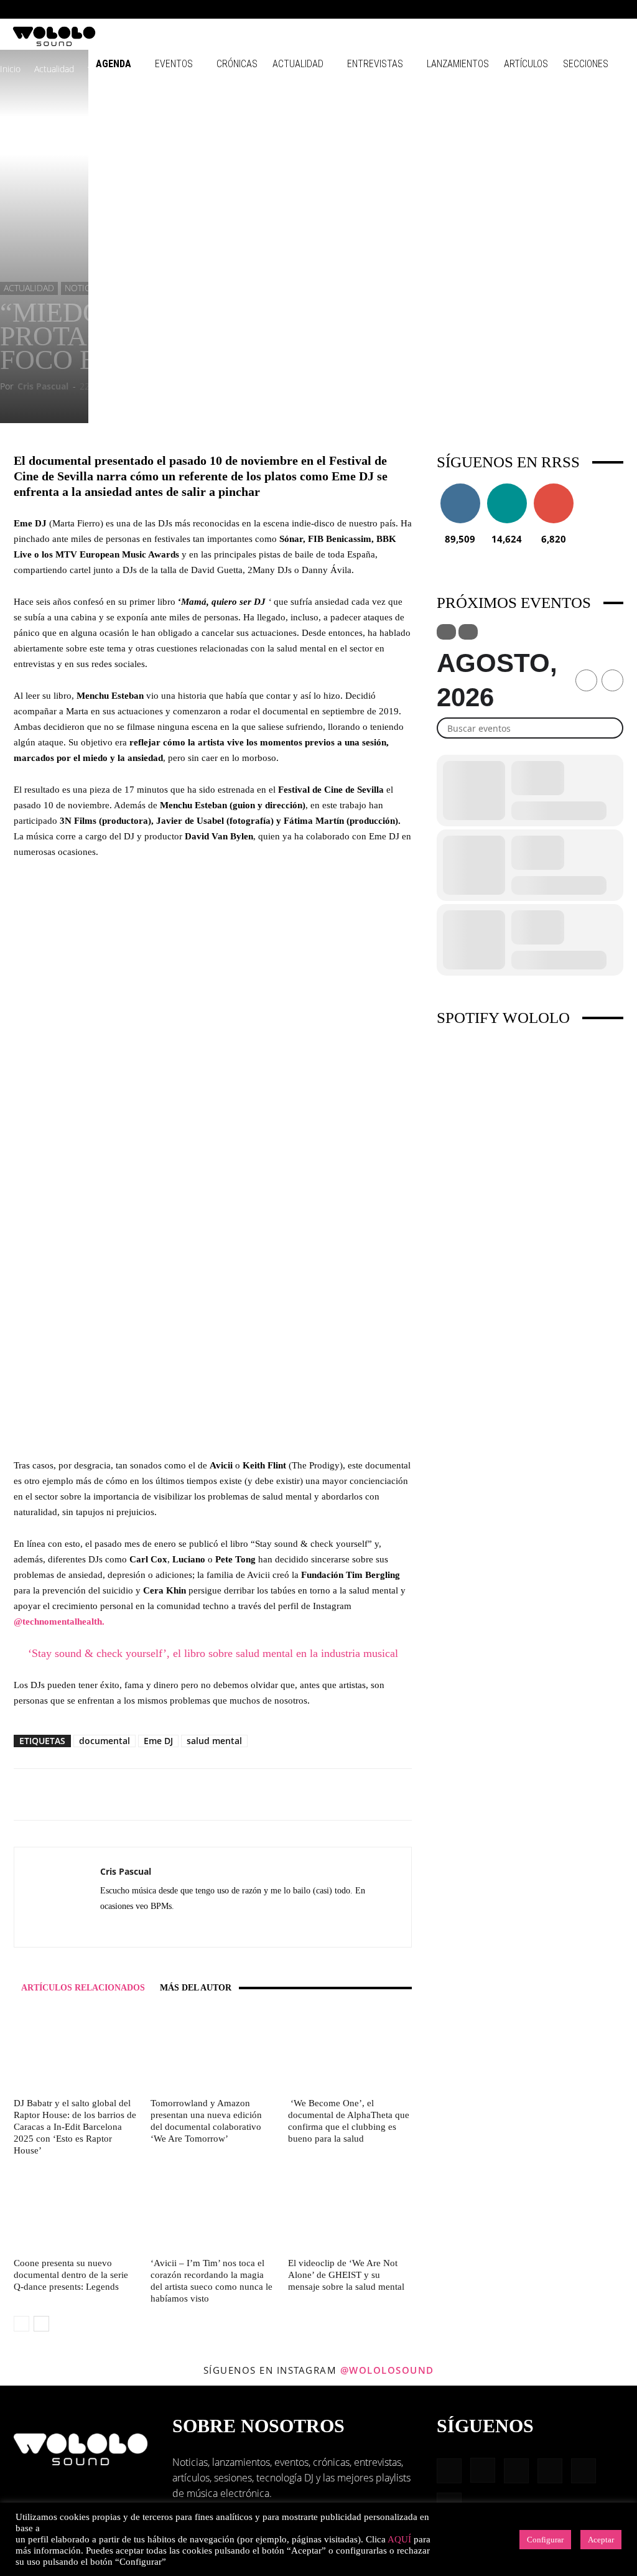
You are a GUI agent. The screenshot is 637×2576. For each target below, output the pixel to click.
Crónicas (237, 64)
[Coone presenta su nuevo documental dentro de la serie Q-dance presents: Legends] (76, 2210)
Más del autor (196, 1988)
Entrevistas (375, 64)
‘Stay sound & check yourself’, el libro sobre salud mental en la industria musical (213, 1653)
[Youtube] (615, 9)
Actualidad (298, 64)
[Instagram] (533, 9)
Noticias (84, 288)
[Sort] (468, 632)
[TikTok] (595, 9)
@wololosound (387, 2370)
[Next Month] (612, 680)
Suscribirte (554, 488)
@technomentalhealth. (59, 1622)
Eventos (174, 64)
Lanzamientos (458, 64)
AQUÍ (399, 2539)
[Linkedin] (554, 9)
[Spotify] (574, 9)
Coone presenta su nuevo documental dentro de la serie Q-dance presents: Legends (71, 2275)
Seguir (460, 488)
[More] (383, 1794)
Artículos (526, 64)
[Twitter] (133, 1929)
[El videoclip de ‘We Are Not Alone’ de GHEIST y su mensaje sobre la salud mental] (350, 2210)
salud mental (214, 1741)
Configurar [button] (545, 2540)
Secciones (586, 64)
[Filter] (446, 632)
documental (105, 1741)
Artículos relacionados (83, 1988)
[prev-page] (21, 2324)
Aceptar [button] (601, 2540)
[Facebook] (513, 9)
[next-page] (41, 2324)
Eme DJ (158, 1741)
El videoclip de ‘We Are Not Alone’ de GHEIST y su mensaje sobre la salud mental (346, 2275)
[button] (494, 9)
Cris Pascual (43, 386)
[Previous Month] (586, 680)
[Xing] (155, 1929)
